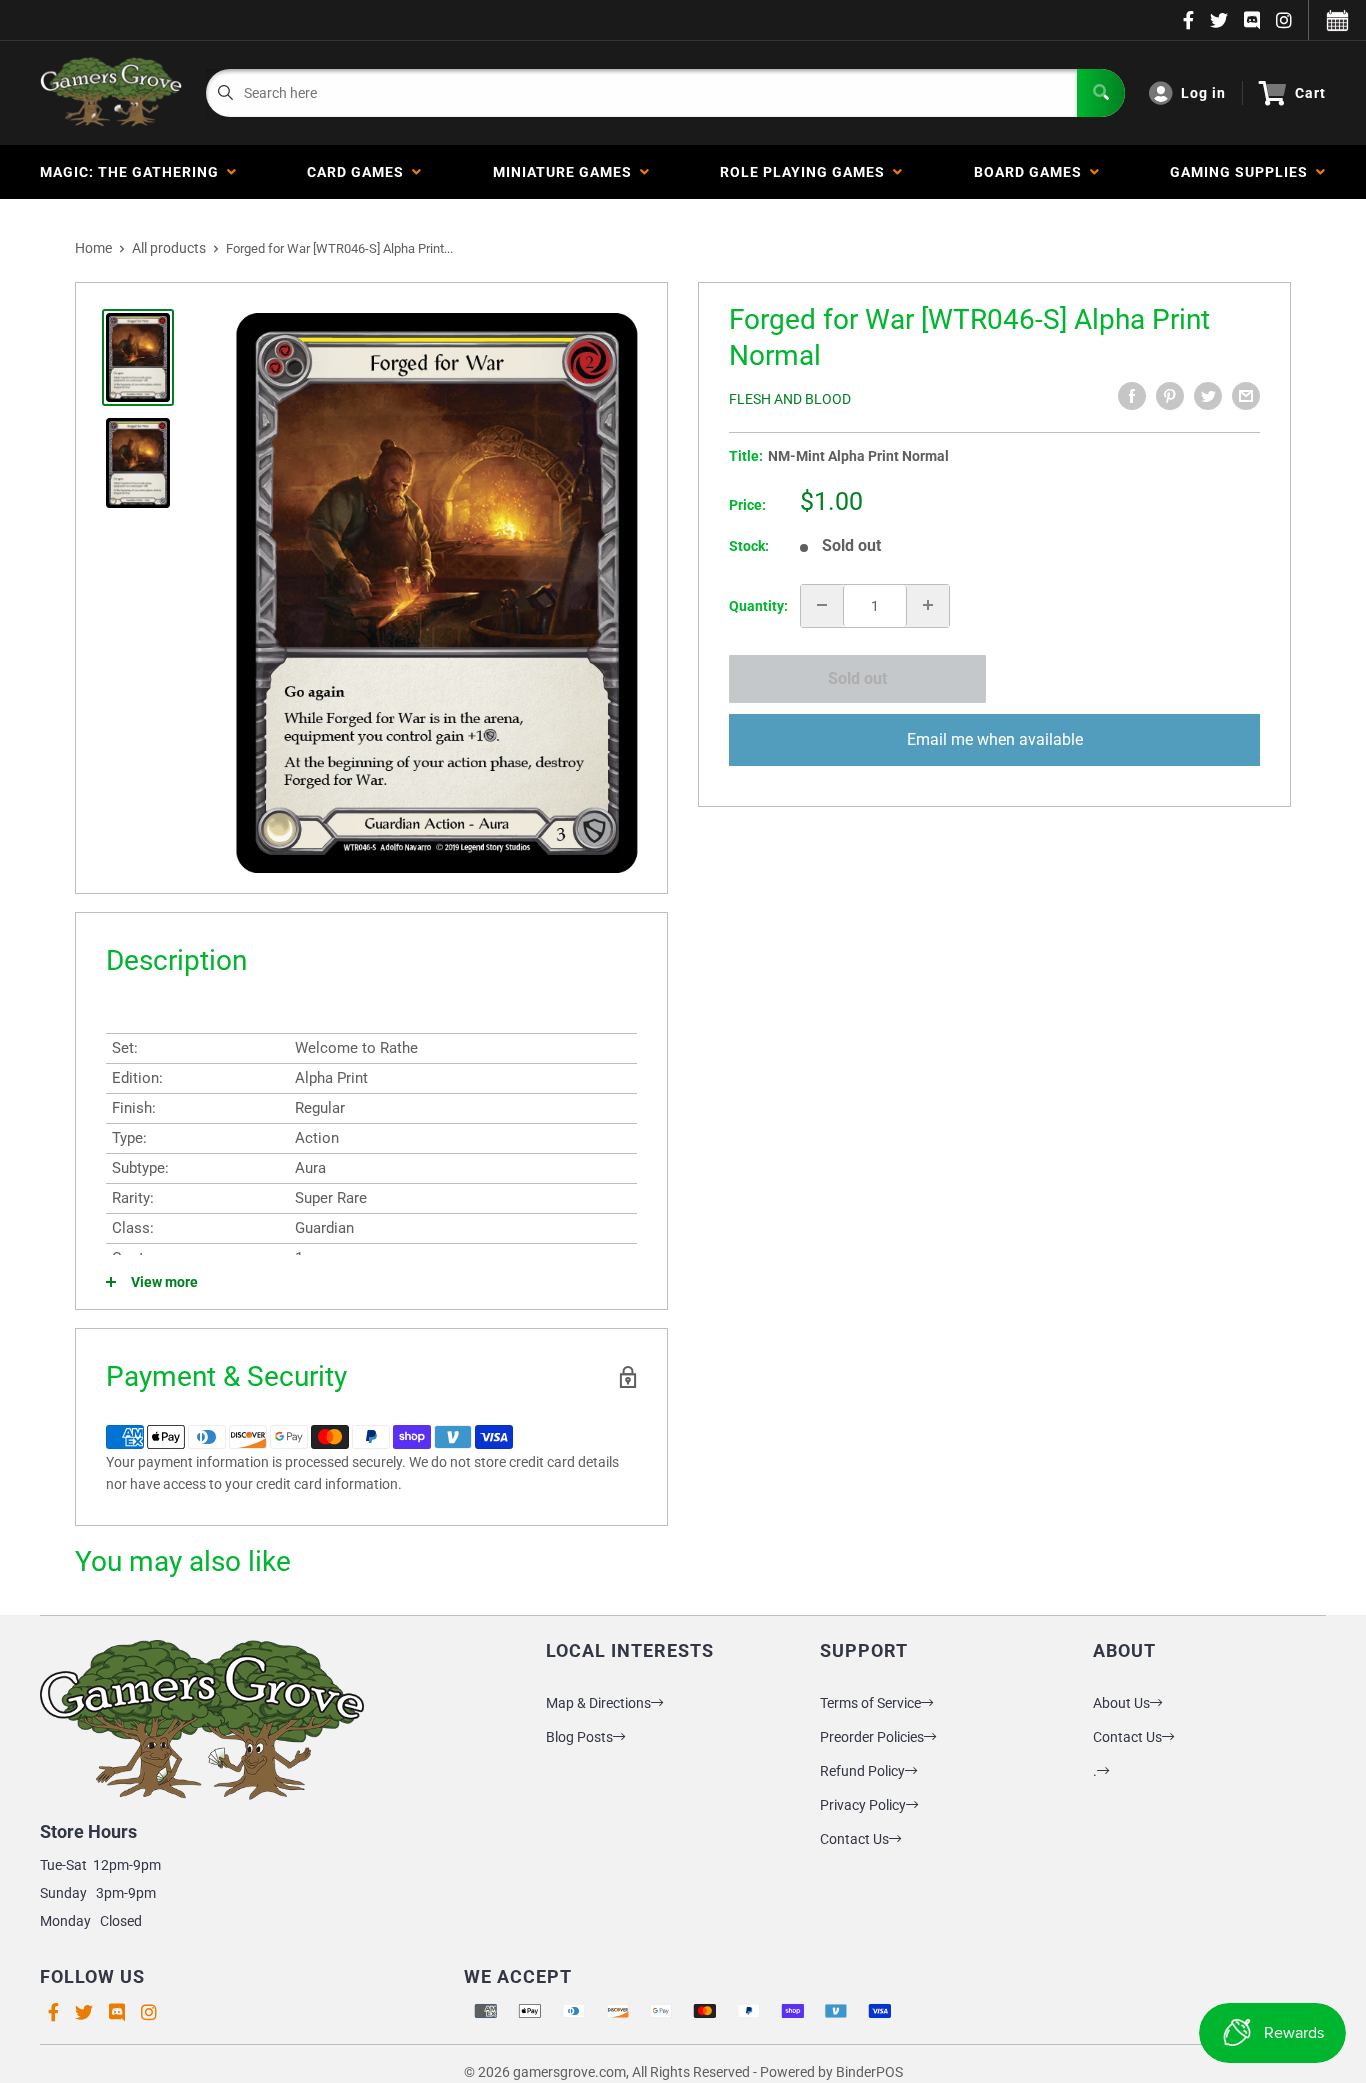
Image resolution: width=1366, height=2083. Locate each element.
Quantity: (758, 605)
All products (169, 248)
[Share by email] (1246, 396)
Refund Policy (862, 1771)
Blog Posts (579, 1737)
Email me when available (995, 738)
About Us (1121, 1703)
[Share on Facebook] (1132, 396)
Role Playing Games (806, 172)
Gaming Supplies (1243, 172)
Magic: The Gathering (133, 172)
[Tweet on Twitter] (1208, 396)
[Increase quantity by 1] (928, 605)
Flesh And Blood (790, 399)
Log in (1203, 93)
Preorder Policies (872, 1737)
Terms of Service (870, 1703)
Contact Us (854, 1839)
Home (93, 248)
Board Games (1032, 172)
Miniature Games (566, 172)
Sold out (857, 678)
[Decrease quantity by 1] (822, 605)
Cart (1310, 93)
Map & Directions (598, 1703)
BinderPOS (869, 2072)
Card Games (359, 172)
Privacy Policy (863, 1805)
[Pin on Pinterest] (1170, 396)
